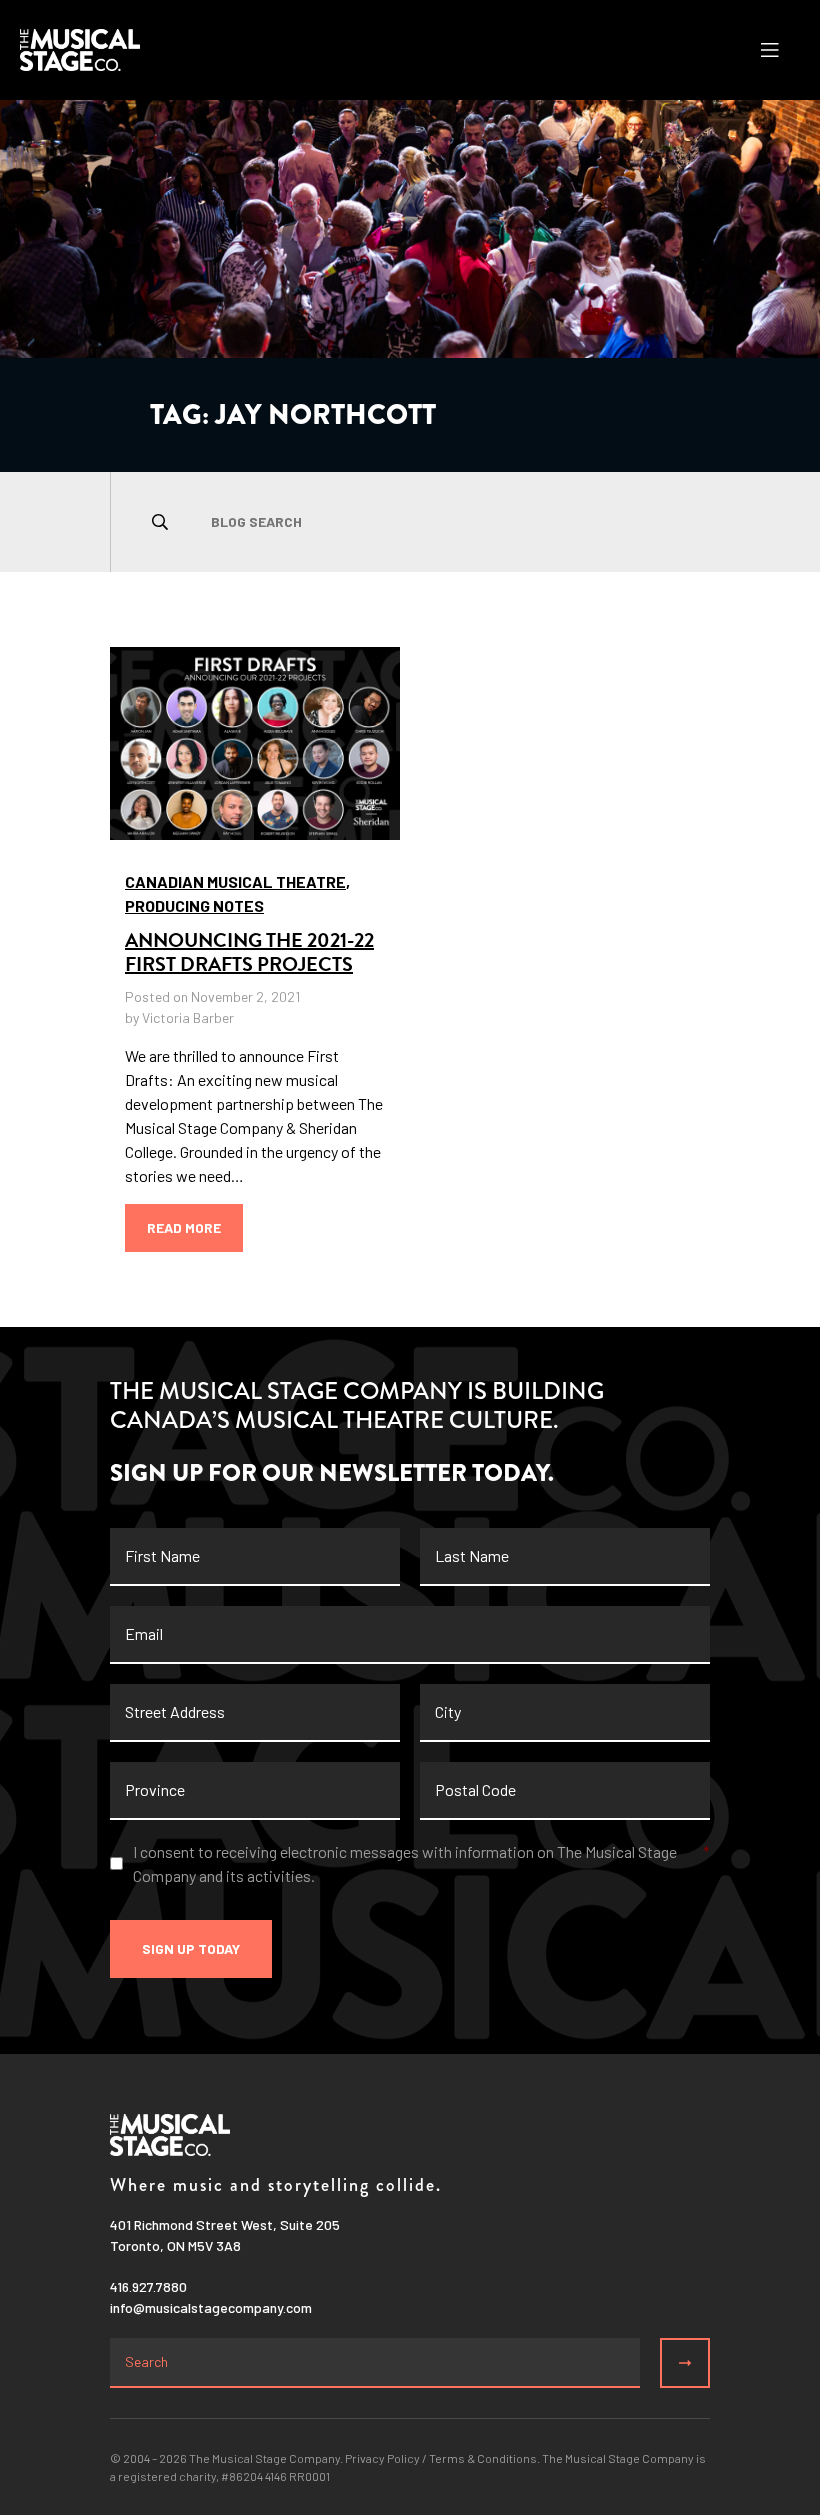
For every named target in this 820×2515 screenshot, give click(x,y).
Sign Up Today (191, 1948)
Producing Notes (194, 905)
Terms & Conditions (483, 2458)
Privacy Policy (382, 2458)
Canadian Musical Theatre (235, 881)
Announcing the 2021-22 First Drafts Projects (249, 952)
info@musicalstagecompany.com (211, 2307)
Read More (184, 1227)
